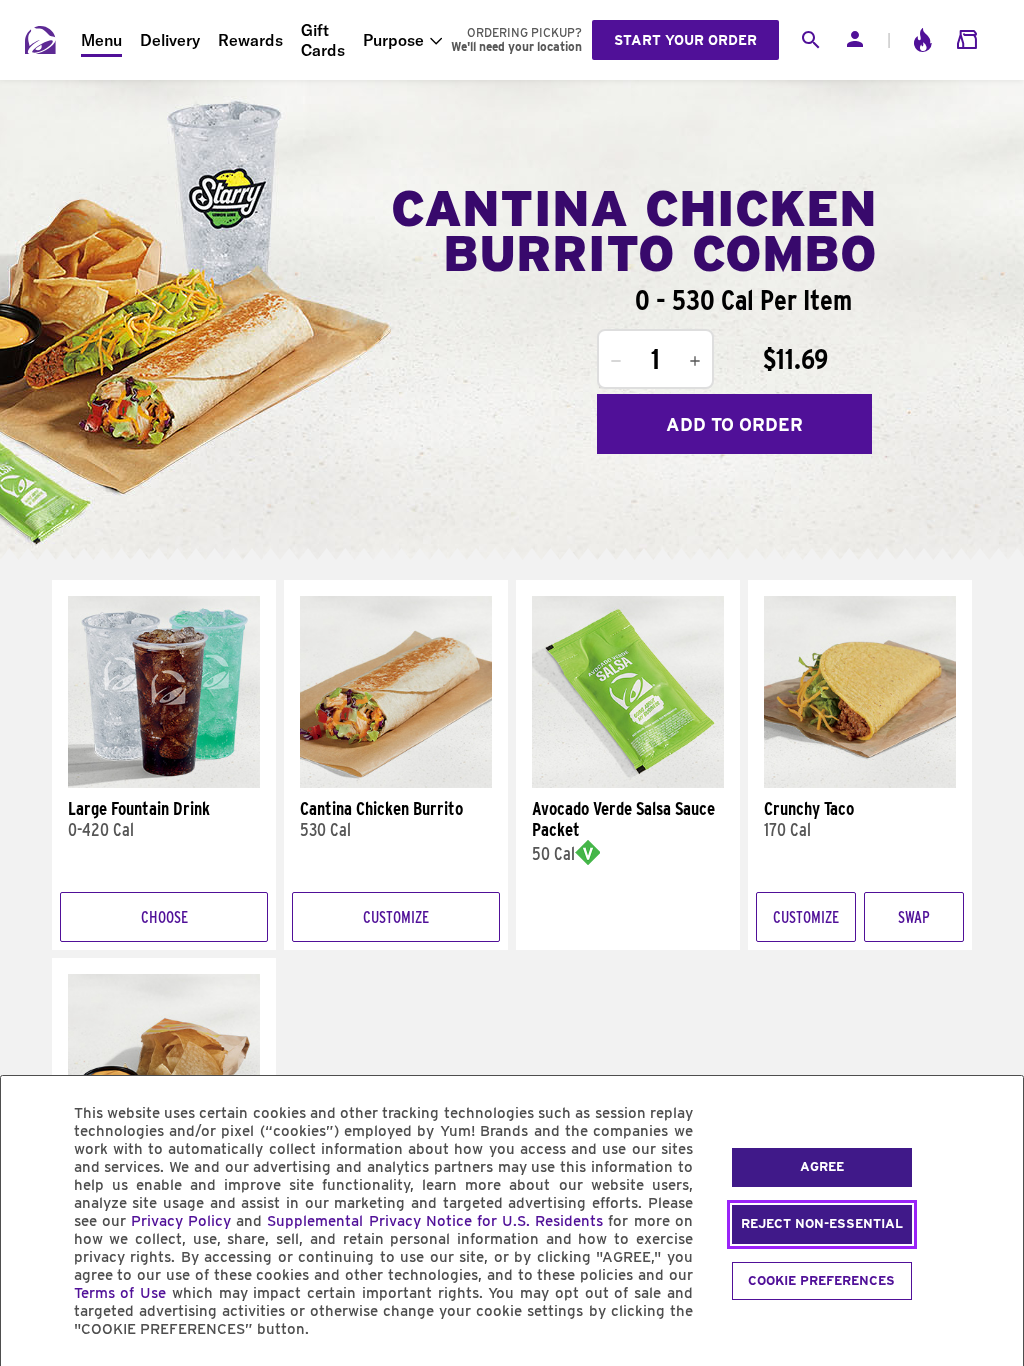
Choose (164, 917)
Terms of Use (120, 1293)
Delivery (170, 40)
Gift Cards (323, 40)
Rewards (250, 40)
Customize (396, 917)
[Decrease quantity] (616, 361)
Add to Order (734, 424)
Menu (101, 40)
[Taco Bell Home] (41, 40)
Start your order (685, 40)
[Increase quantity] (695, 361)
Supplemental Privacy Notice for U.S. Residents (435, 1221)
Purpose (393, 40)
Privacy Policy (181, 1221)
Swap (914, 917)
